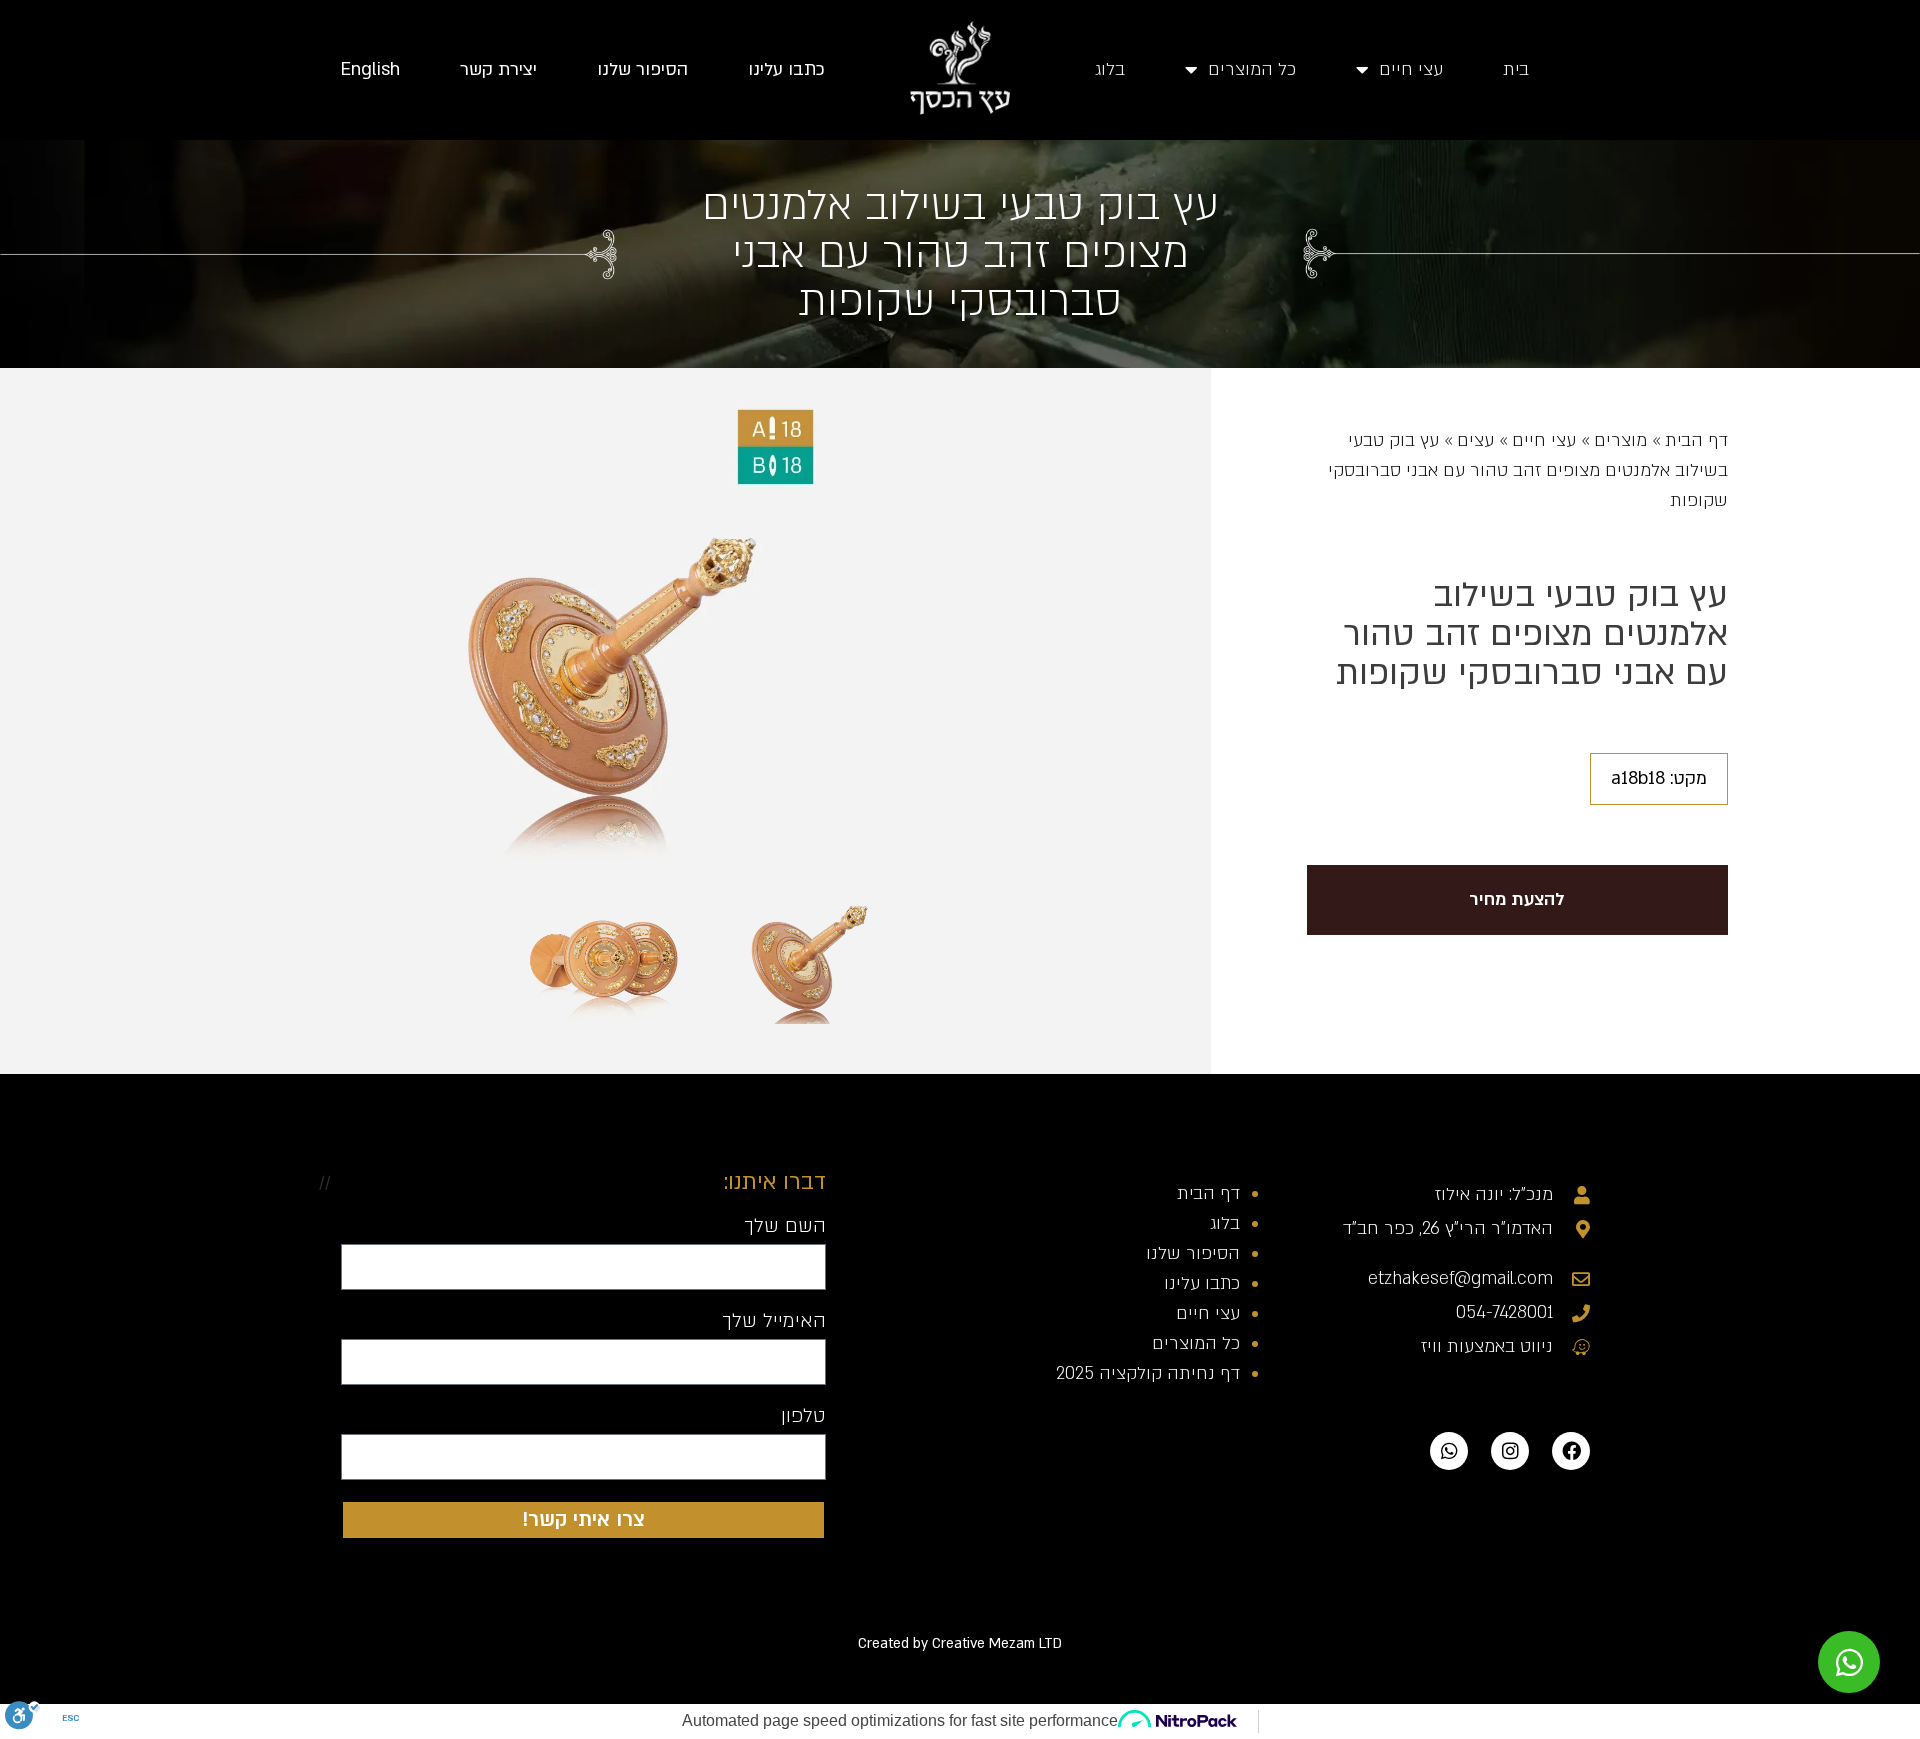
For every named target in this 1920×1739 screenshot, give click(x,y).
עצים (1475, 440)
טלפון (803, 1417)
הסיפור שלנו (642, 69)
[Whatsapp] (1449, 1451)
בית (1516, 69)
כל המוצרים (1252, 69)
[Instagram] (1510, 1451)
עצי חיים (1411, 69)
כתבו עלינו (786, 69)
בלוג (1110, 69)
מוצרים (1620, 440)
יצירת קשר (498, 69)
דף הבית (1696, 440)
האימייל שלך (774, 1322)
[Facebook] (1571, 1451)
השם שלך (785, 1227)
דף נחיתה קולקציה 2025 (1148, 1373)
